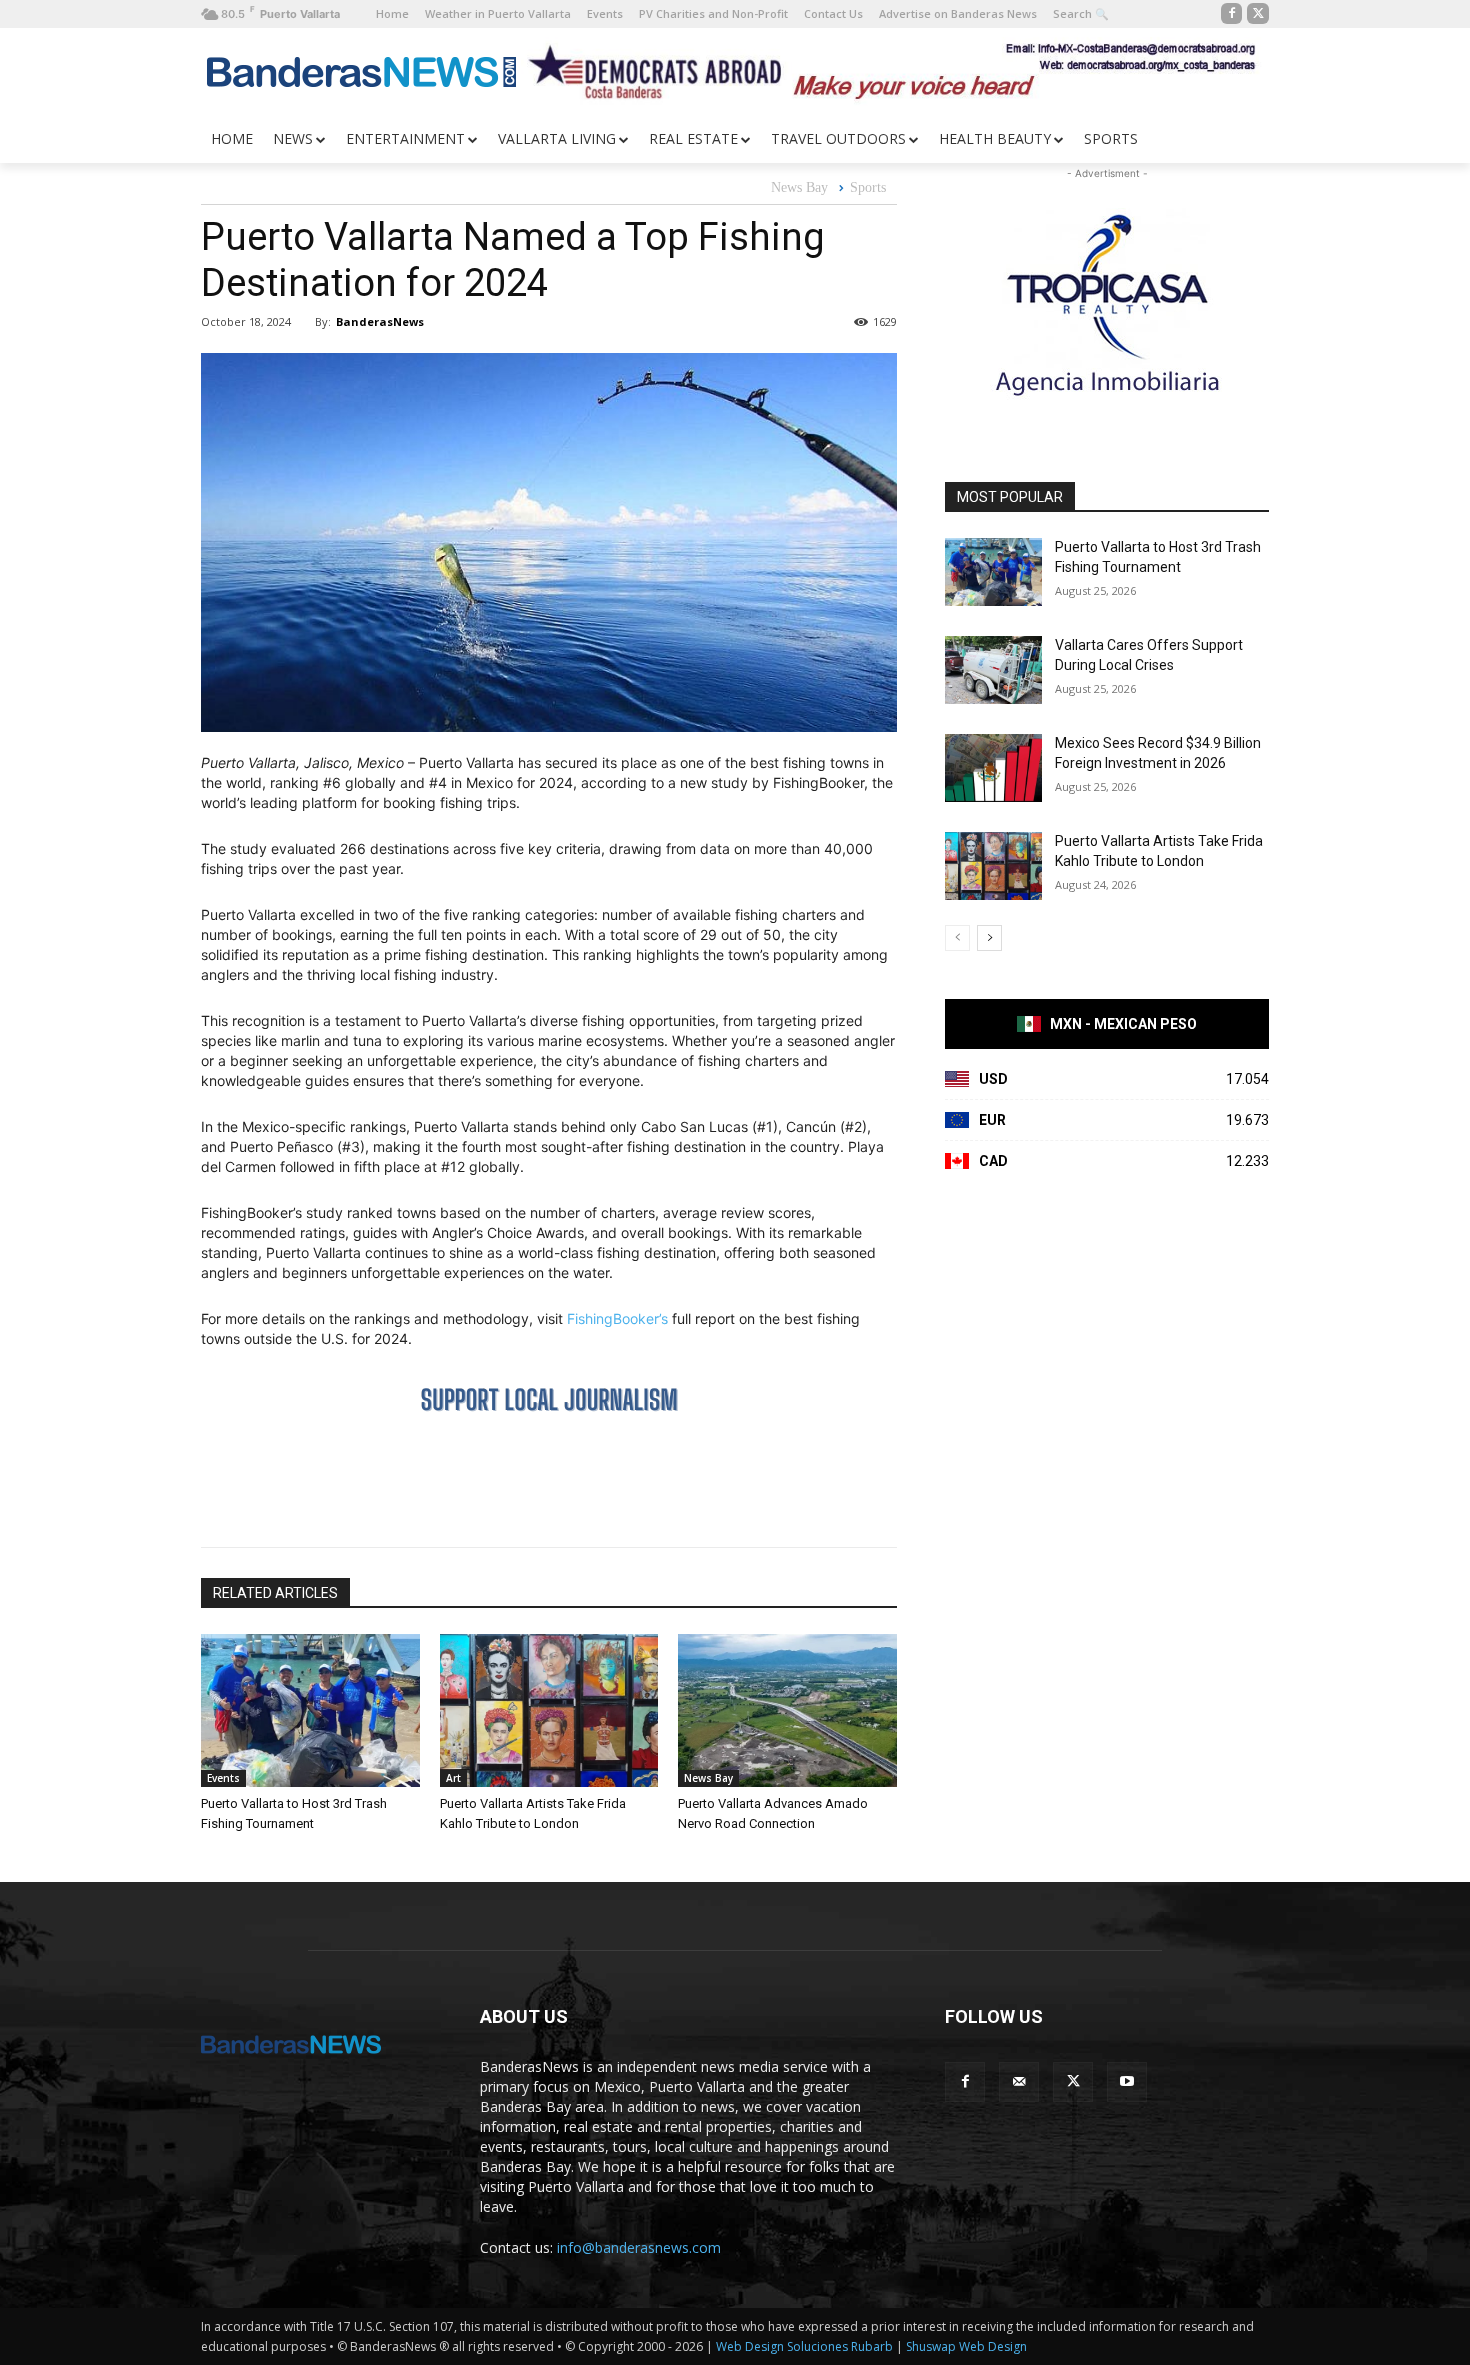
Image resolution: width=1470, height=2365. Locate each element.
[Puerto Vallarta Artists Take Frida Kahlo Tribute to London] (549, 1710)
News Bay (799, 187)
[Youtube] (1127, 2082)
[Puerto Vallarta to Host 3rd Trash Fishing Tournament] (310, 1710)
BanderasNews (380, 321)
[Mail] (1019, 2082)
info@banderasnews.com (639, 2247)
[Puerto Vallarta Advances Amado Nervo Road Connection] (787, 1710)
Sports (868, 187)
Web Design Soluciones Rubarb (804, 2346)
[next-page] (989, 938)
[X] (1258, 14)
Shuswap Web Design (966, 2346)
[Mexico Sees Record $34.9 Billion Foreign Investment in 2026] (993, 768)
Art (453, 1778)
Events (223, 1778)
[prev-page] (957, 938)
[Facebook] (1232, 14)
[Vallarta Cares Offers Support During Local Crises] (993, 670)
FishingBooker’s (617, 1318)
